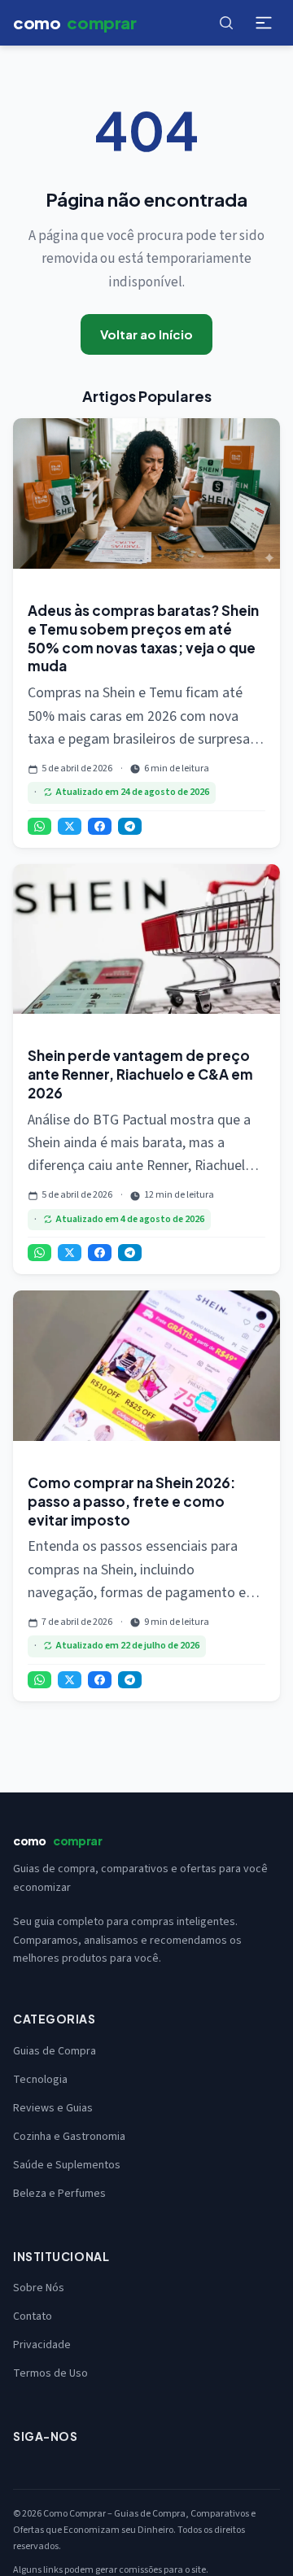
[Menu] (264, 23)
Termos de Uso (50, 2373)
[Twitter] (70, 826)
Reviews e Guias (53, 2108)
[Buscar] (226, 23)
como (75, 22)
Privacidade (42, 2345)
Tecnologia (40, 2080)
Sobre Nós (39, 2288)
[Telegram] (130, 826)
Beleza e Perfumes (59, 2194)
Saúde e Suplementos (67, 2165)
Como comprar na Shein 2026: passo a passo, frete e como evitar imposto (131, 1501)
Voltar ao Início (146, 334)
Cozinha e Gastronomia (69, 2137)
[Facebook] (100, 826)
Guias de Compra (55, 2051)
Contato (33, 2316)
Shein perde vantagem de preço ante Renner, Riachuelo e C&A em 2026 (140, 1074)
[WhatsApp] (39, 826)
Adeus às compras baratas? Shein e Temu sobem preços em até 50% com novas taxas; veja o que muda (143, 638)
